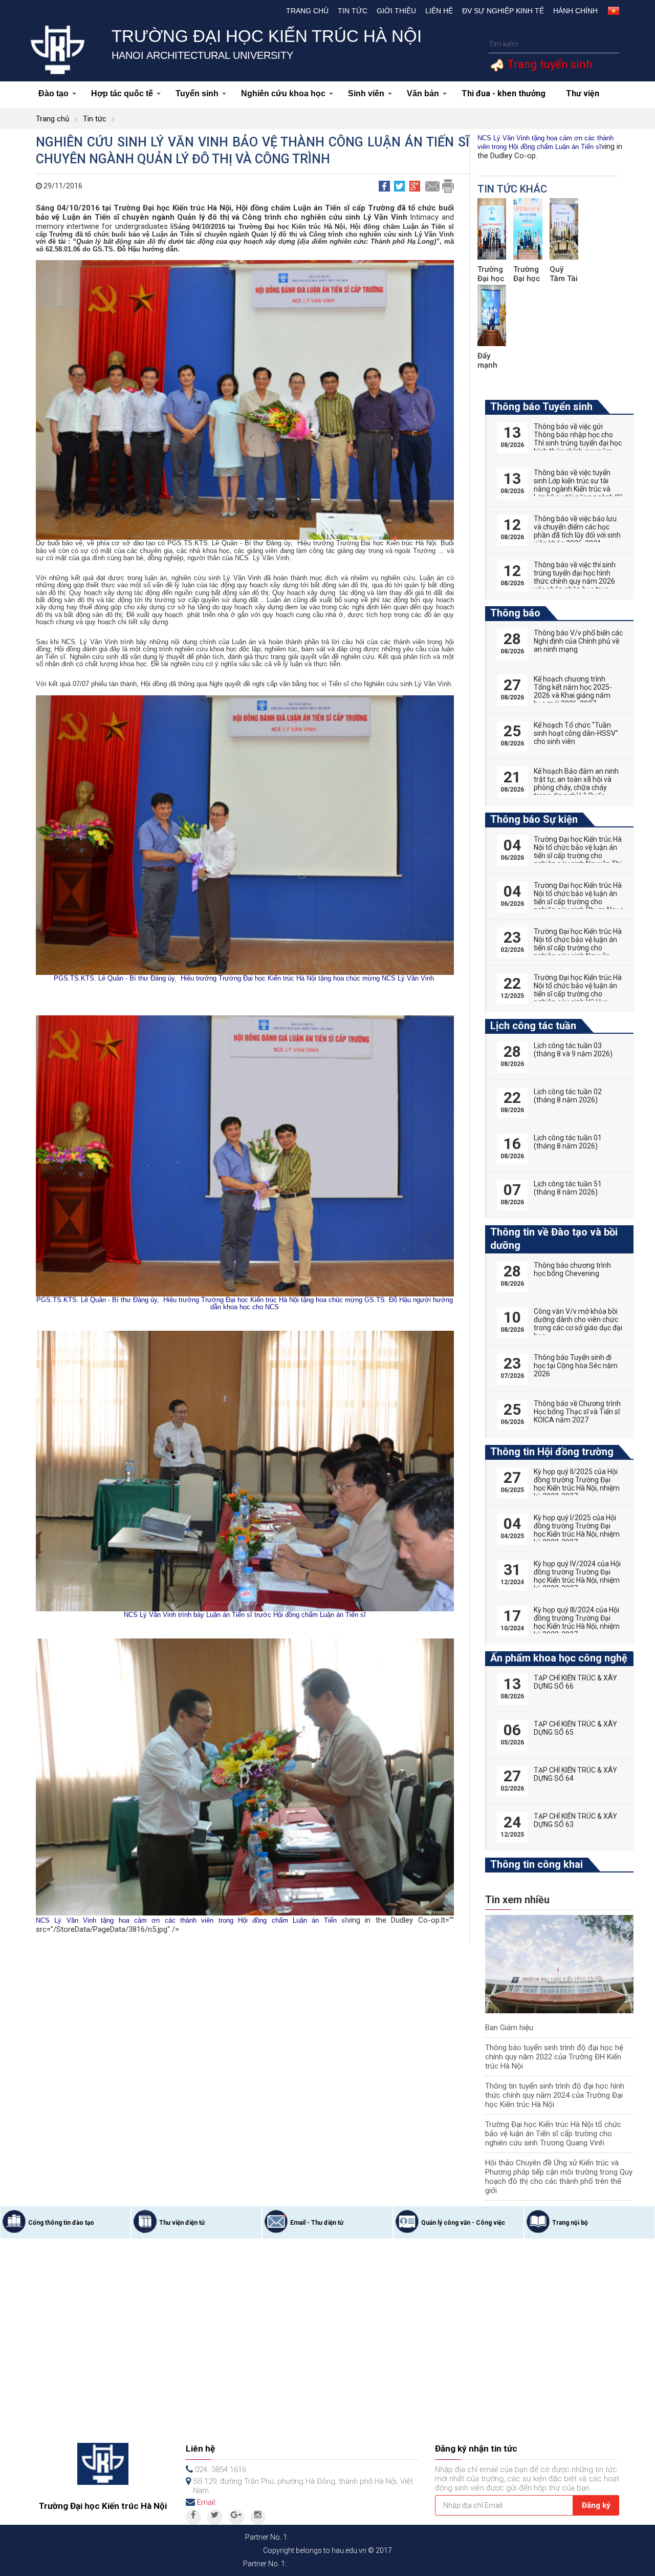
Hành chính (575, 11)
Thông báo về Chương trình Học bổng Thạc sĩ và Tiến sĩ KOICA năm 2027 (577, 1412)
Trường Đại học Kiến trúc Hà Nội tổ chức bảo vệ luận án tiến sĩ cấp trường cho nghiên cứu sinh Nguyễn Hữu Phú (578, 948)
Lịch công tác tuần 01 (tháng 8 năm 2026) (568, 1142)
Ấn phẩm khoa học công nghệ (559, 1658)
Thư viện (583, 93)
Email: (207, 2502)
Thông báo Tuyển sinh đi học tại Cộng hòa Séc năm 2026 (576, 1366)
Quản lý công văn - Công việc (463, 2223)
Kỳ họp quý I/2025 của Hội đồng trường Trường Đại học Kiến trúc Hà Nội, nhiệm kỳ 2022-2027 (577, 1530)
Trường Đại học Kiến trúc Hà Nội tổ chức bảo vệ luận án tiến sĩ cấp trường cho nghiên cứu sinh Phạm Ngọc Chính (578, 902)
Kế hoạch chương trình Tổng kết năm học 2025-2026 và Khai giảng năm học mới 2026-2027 (573, 691)
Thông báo (515, 613)
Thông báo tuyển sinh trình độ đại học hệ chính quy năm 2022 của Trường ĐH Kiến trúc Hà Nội (554, 2057)
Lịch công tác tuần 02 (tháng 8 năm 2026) (568, 1096)
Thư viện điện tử (182, 2223)
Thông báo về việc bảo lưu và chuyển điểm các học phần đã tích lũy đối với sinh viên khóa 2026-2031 (577, 531)
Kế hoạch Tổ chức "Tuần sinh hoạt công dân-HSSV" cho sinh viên (576, 733)
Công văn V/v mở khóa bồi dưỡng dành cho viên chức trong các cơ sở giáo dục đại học (578, 1324)
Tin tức (353, 11)
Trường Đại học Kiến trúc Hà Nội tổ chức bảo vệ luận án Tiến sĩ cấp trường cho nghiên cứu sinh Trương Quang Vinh (553, 2134)
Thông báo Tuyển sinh (541, 407)
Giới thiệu (396, 11)
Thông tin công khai (537, 1864)
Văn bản (423, 93)
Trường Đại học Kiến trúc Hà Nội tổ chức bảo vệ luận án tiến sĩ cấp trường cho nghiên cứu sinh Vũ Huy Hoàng (578, 994)
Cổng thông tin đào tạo (61, 2223)
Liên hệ (439, 11)
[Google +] (236, 2517)
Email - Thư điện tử (317, 2223)
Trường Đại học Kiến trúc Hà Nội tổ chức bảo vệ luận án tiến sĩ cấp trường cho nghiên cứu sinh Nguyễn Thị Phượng (578, 856)
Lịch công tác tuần (533, 1026)
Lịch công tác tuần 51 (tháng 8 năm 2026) (568, 1188)
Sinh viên (366, 93)
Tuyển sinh (197, 93)
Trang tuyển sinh (548, 64)
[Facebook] (193, 2517)
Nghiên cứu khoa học (283, 93)
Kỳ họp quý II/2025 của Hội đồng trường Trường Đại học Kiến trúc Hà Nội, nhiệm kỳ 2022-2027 (577, 1484)
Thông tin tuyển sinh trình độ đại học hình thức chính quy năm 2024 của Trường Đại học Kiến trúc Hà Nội (555, 2095)
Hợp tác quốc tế (122, 93)
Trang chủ (307, 11)
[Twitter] (215, 2517)
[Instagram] (258, 2517)
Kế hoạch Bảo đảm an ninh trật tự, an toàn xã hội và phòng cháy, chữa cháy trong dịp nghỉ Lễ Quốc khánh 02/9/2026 (576, 787)
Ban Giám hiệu (509, 2028)
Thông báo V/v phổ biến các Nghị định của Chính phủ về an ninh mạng (578, 641)
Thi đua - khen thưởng (504, 93)
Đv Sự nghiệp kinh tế (503, 11)
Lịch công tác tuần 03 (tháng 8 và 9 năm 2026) (573, 1050)
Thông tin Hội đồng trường (552, 1452)
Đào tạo (53, 93)
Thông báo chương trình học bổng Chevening (572, 1269)
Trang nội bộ (570, 2223)
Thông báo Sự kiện (534, 819)
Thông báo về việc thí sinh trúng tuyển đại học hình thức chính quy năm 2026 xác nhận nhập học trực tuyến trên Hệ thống (575, 581)
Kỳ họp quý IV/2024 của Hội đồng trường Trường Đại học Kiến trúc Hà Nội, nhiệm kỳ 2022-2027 (577, 1576)
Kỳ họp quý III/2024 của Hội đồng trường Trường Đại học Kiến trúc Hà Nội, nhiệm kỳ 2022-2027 (577, 1622)
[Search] (610, 44)
